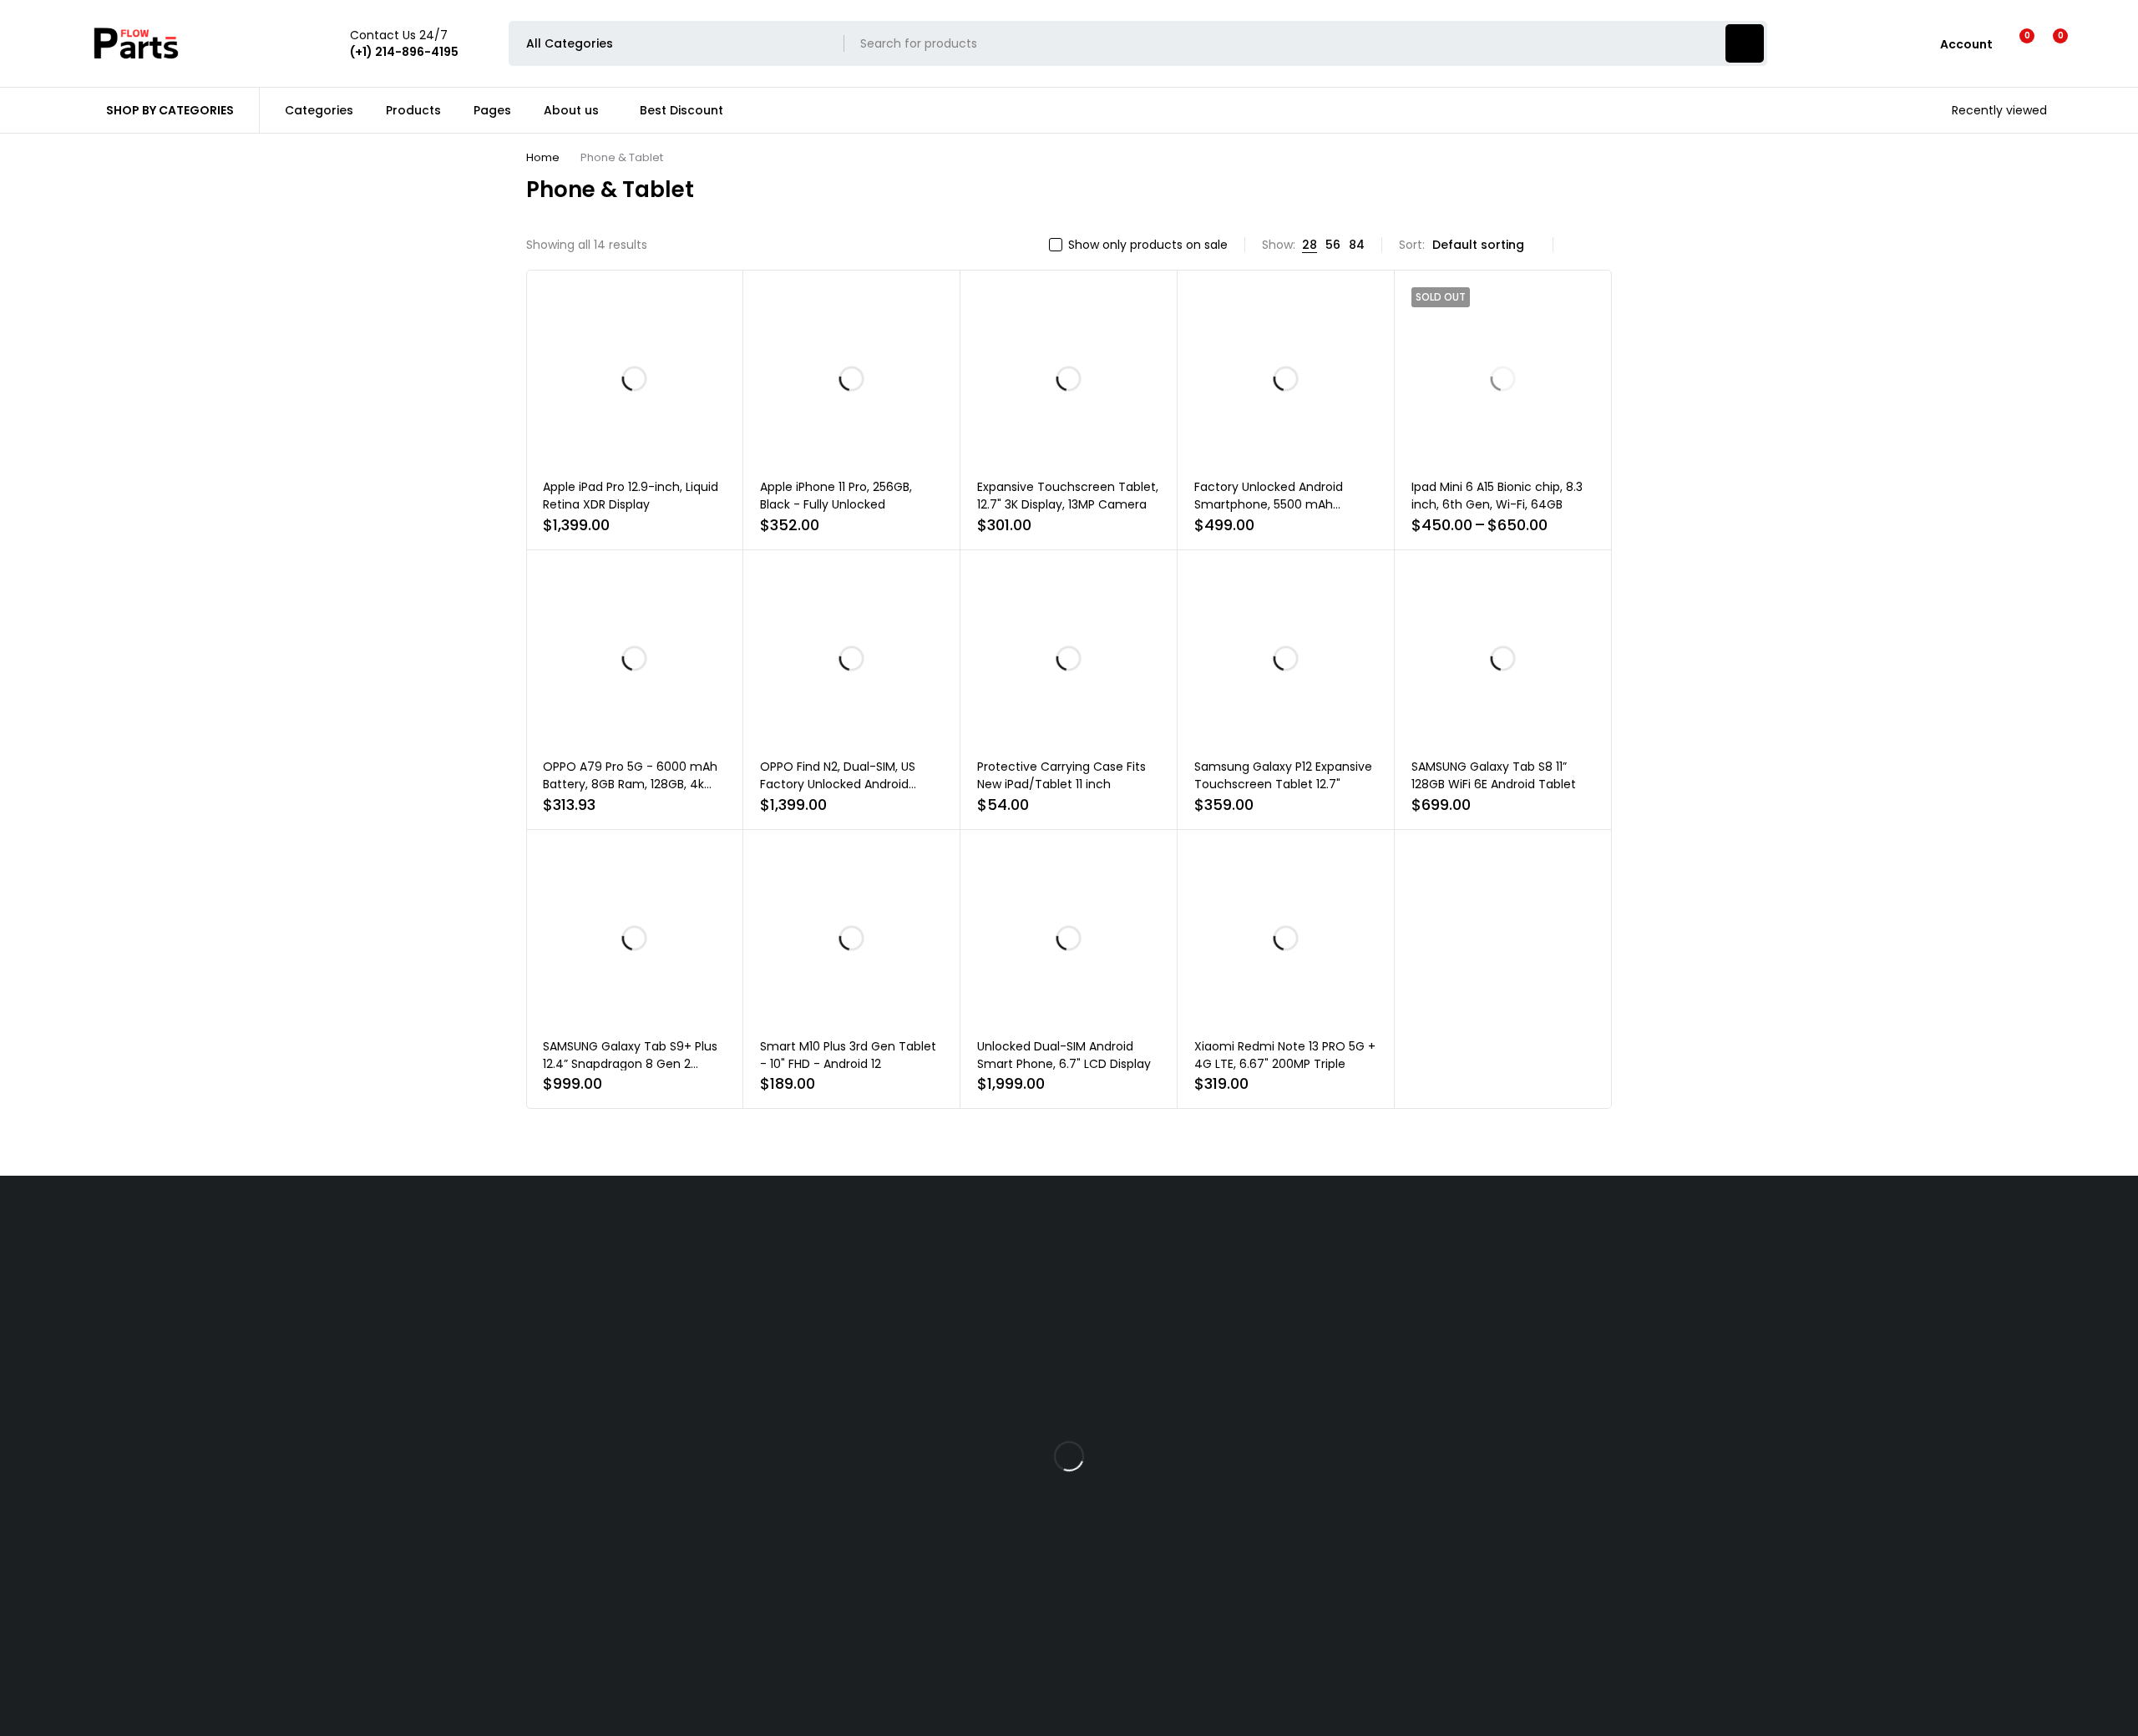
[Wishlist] (2016, 43)
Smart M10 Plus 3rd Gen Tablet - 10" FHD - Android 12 (848, 1055)
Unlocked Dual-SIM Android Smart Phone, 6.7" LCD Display (1064, 1055)
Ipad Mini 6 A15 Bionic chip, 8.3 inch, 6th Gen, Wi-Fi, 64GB (1497, 496)
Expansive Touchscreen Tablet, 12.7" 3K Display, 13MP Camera (1068, 496)
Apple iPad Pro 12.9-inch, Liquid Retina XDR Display (631, 496)
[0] (2047, 43)
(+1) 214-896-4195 (613, 1521)
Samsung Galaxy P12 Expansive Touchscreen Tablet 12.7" (1283, 775)
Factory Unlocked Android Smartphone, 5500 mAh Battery (1269, 504)
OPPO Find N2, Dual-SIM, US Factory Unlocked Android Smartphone (838, 784)
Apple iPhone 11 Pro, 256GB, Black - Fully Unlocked (836, 496)
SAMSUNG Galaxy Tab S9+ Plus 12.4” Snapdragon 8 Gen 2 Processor (630, 1064)
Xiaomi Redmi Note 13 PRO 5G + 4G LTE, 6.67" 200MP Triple (1285, 1055)
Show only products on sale (1148, 245)
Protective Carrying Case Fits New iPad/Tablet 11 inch (1061, 775)
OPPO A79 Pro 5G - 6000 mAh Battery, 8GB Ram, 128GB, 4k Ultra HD (630, 784)
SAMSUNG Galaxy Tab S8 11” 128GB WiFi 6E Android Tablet (1494, 775)
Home (543, 157)
